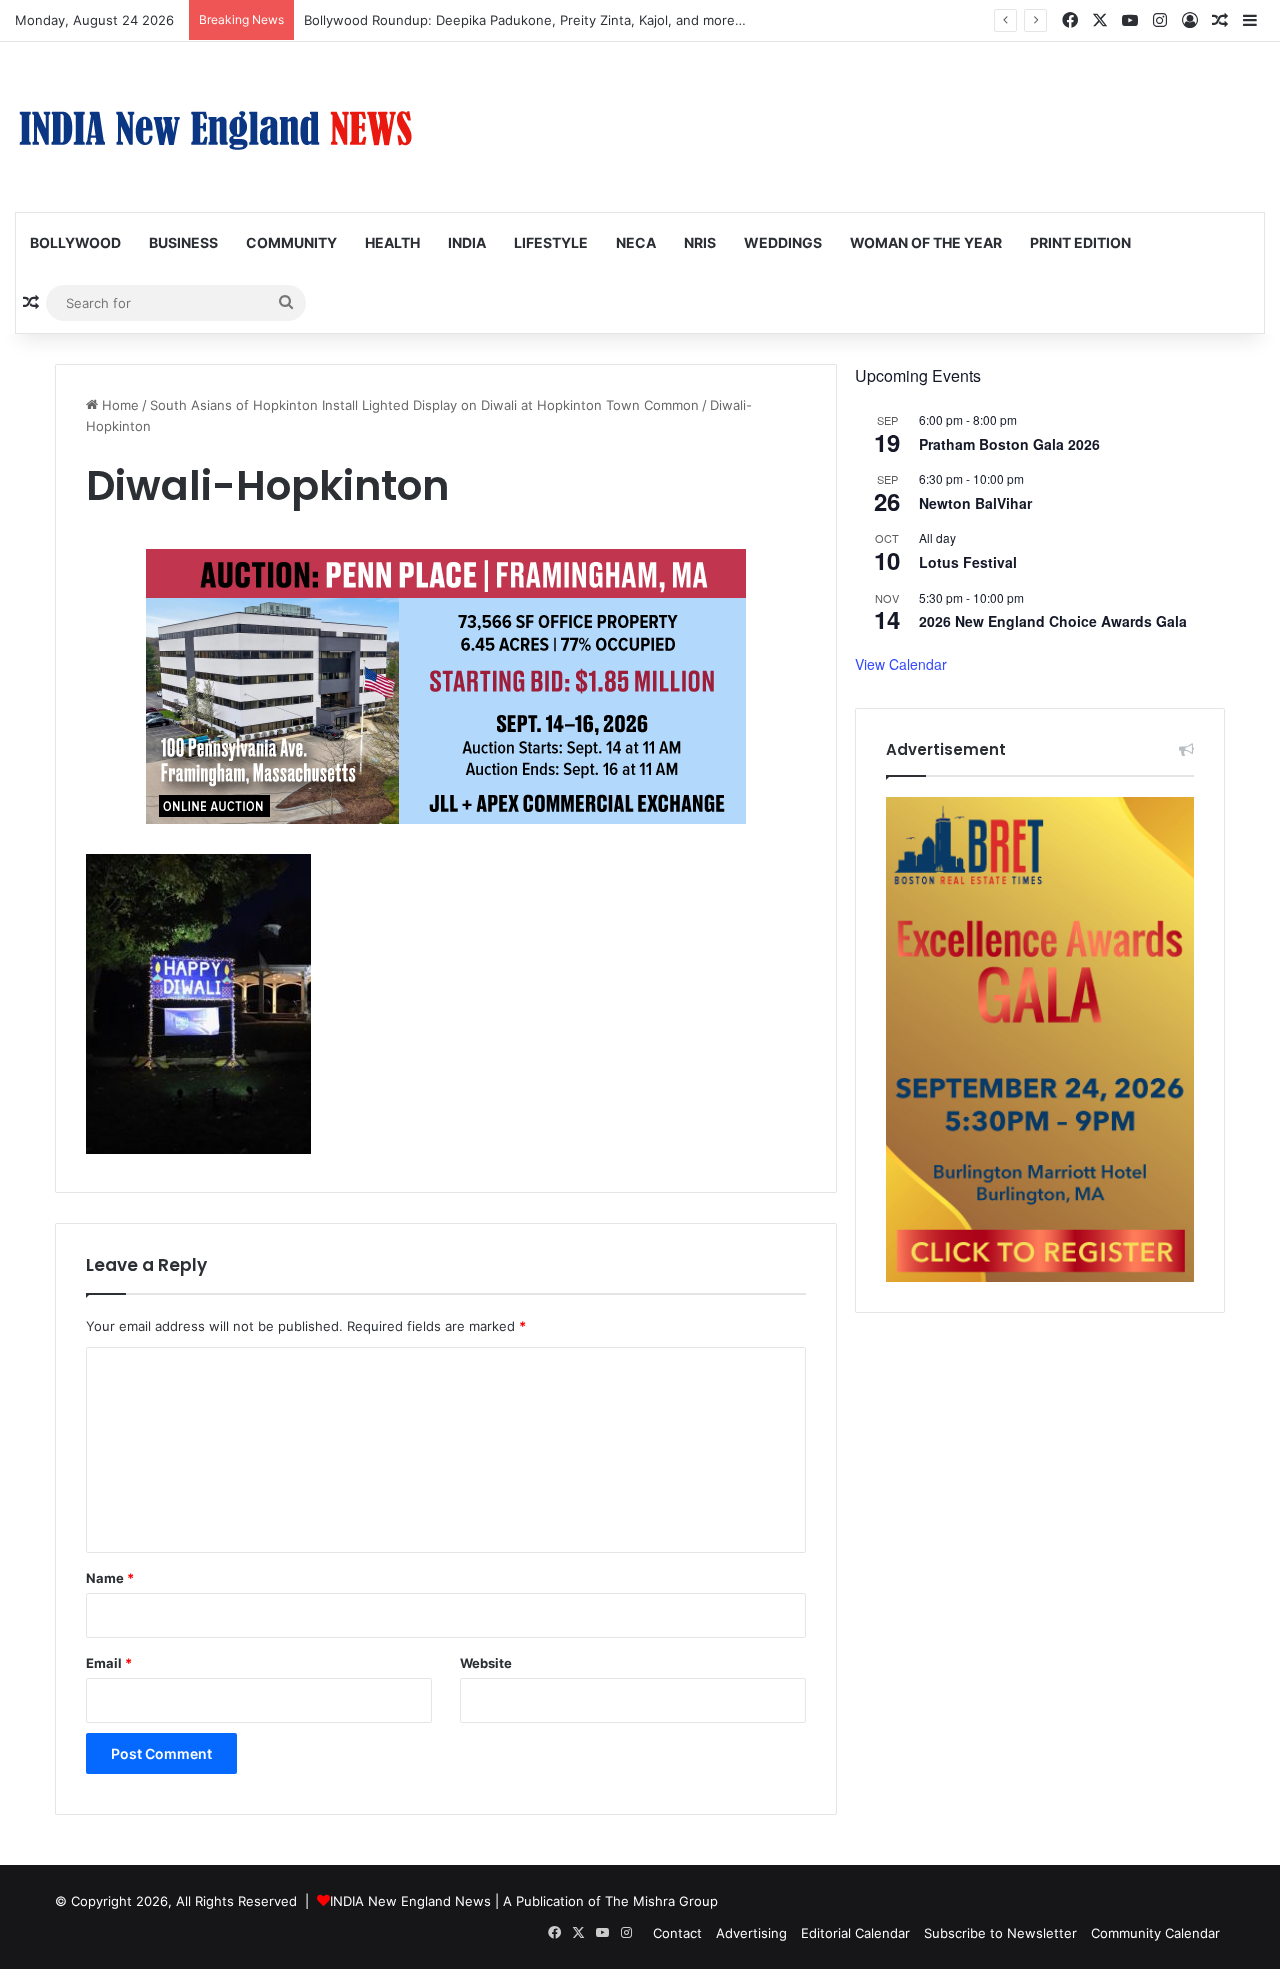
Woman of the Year (926, 242)
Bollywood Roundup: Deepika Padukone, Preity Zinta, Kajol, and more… (525, 20)
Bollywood (75, 242)
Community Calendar (1155, 1933)
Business (183, 242)
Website (486, 1663)
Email (109, 1663)
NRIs (700, 242)
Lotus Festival (968, 562)
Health (392, 242)
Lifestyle (551, 242)
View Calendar (901, 664)
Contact (677, 1933)
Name (110, 1578)
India (467, 242)
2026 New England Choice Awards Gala (1053, 621)
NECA (636, 242)
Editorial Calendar (855, 1933)
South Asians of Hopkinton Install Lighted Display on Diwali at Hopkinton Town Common (424, 405)
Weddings (783, 242)
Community (291, 242)
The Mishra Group (661, 1901)
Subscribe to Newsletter (1000, 1933)
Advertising (751, 1933)
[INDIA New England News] (215, 127)
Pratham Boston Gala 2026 (1009, 444)
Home (118, 405)
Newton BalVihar (975, 503)
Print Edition (1080, 242)
